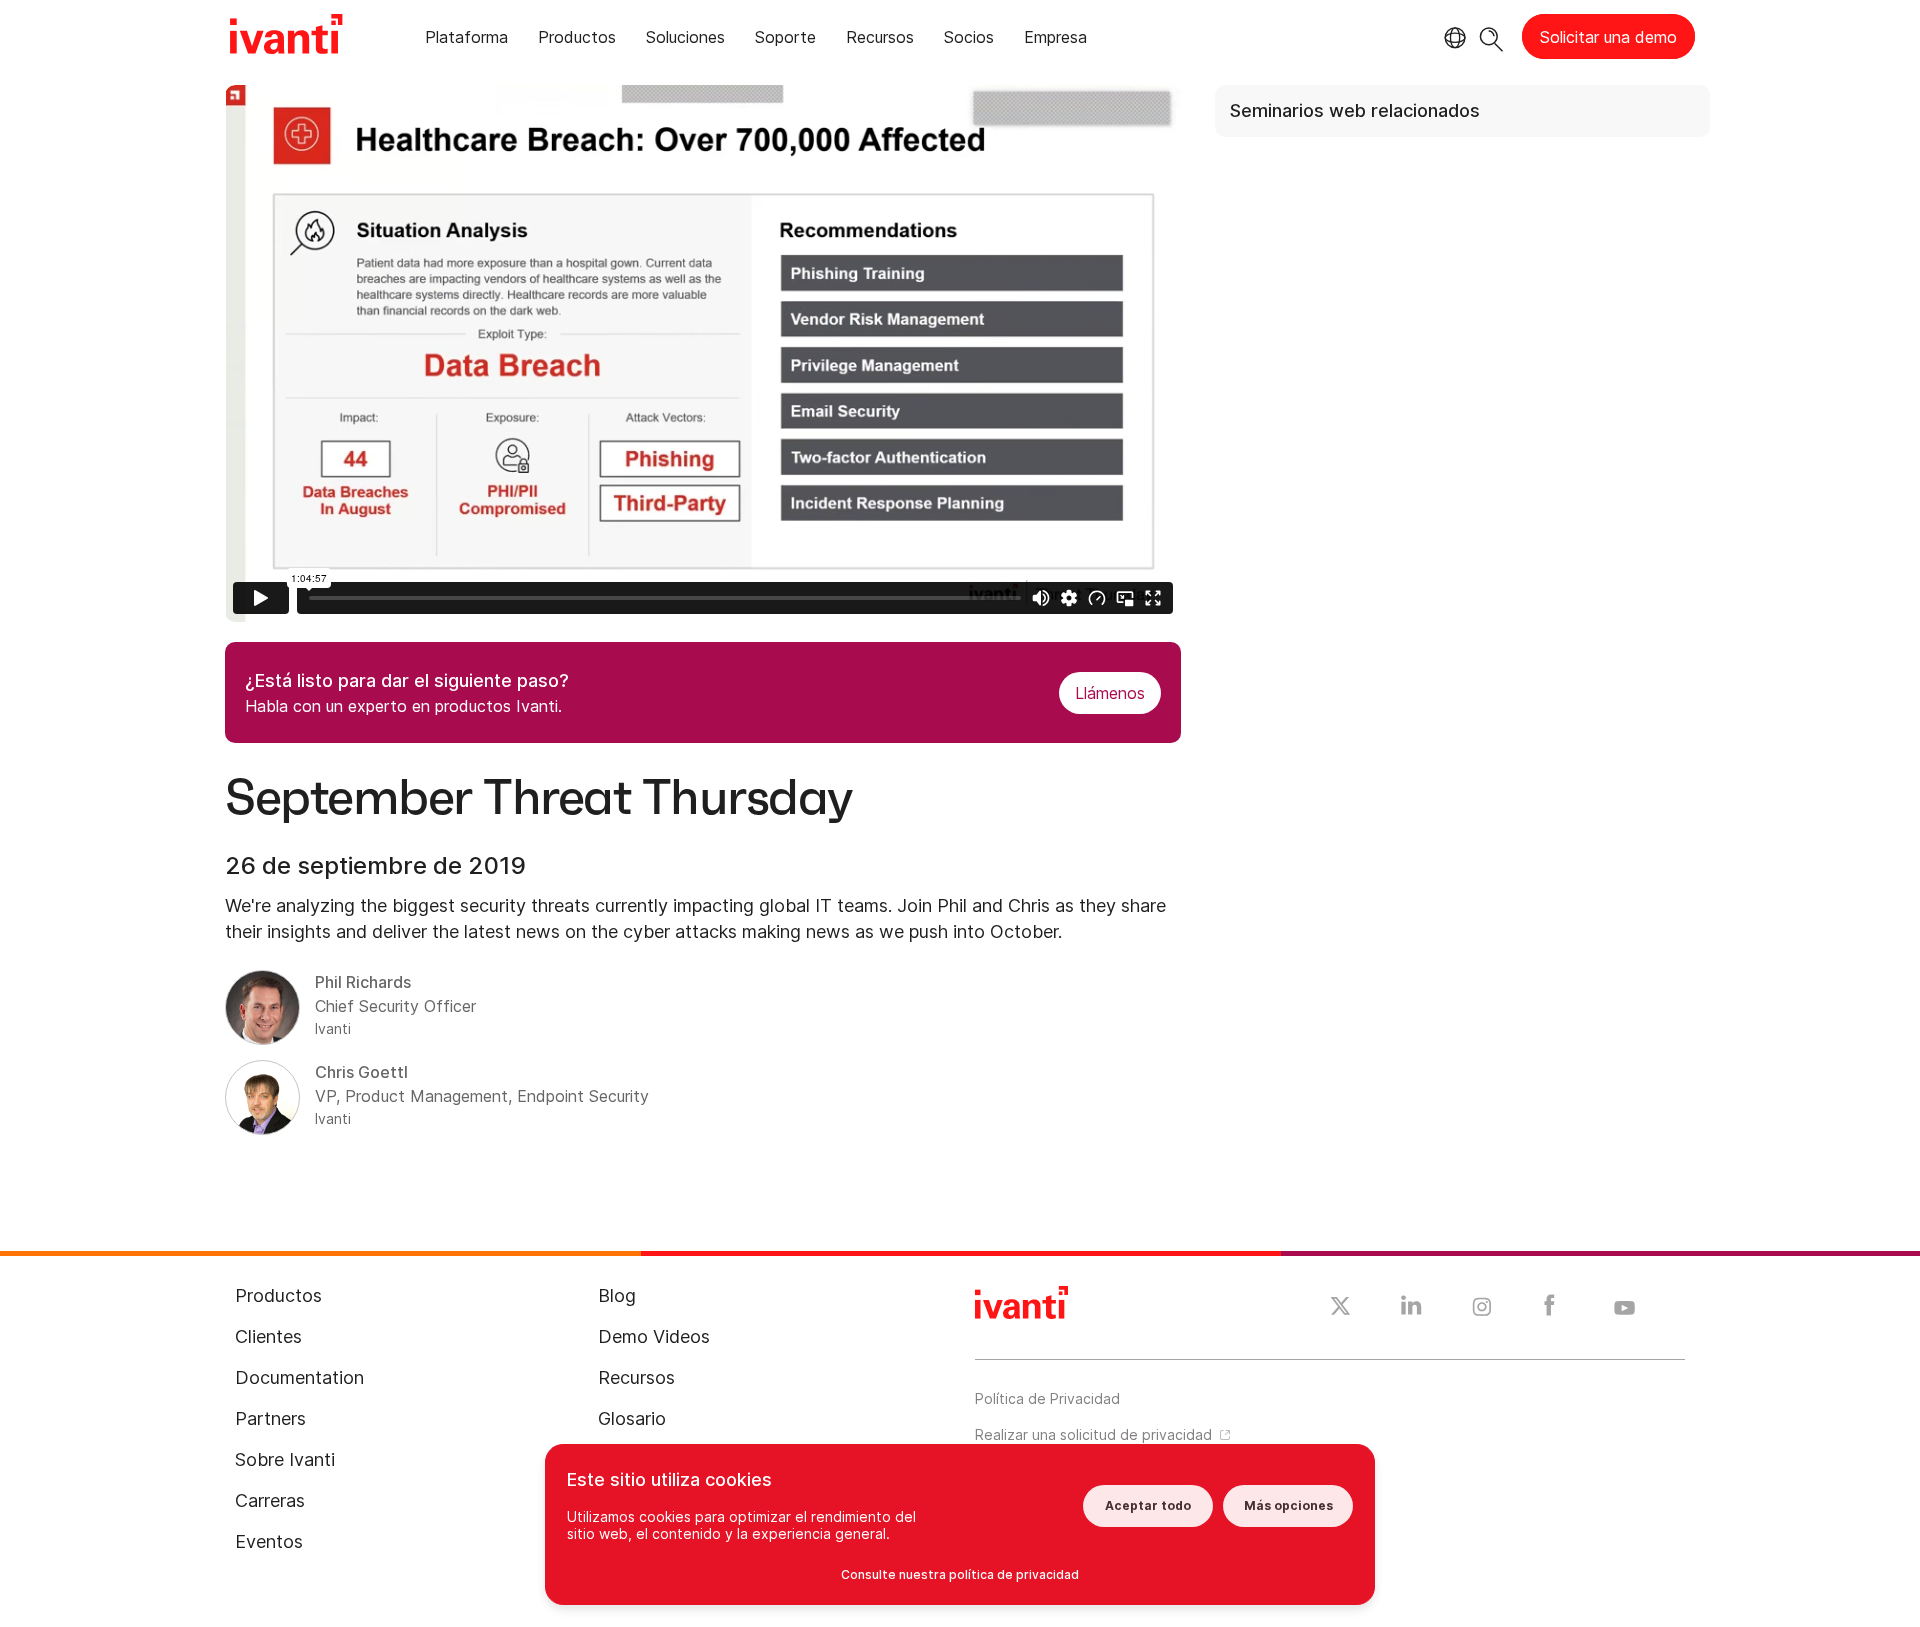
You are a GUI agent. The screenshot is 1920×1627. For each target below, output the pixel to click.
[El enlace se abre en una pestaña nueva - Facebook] (1549, 1310)
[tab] (466, 40)
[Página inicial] (286, 37)
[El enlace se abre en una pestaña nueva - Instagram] (1482, 1310)
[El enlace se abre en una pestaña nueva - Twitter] (1340, 1309)
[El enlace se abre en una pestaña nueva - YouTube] (1624, 1309)
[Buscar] (1491, 36)
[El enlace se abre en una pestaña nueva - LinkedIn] (1411, 1310)
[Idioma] (1452, 38)
